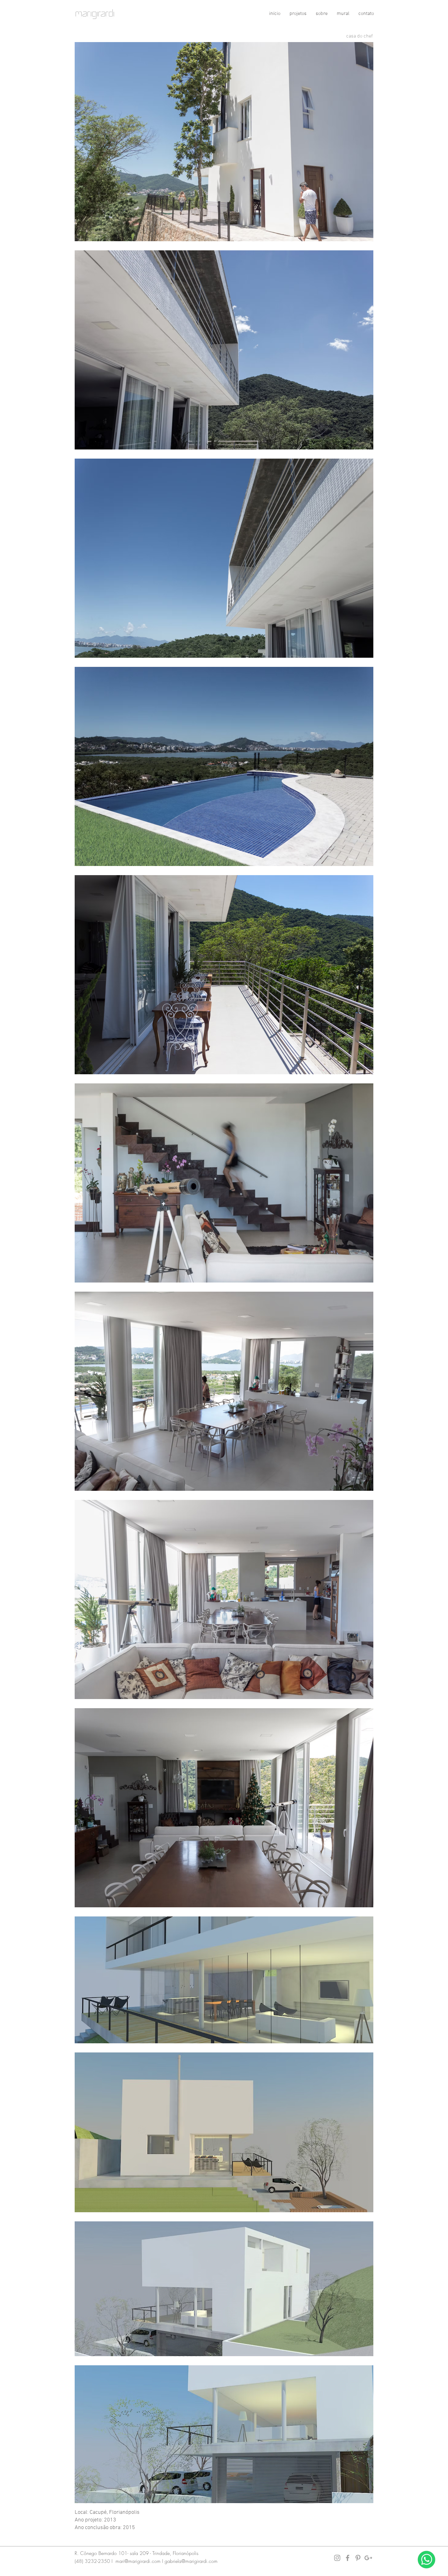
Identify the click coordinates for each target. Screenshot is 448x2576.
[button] (298, 14)
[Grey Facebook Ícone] (348, 2558)
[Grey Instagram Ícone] (337, 2558)
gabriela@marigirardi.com (191, 2561)
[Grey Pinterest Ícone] (358, 2558)
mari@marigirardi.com (138, 2561)
